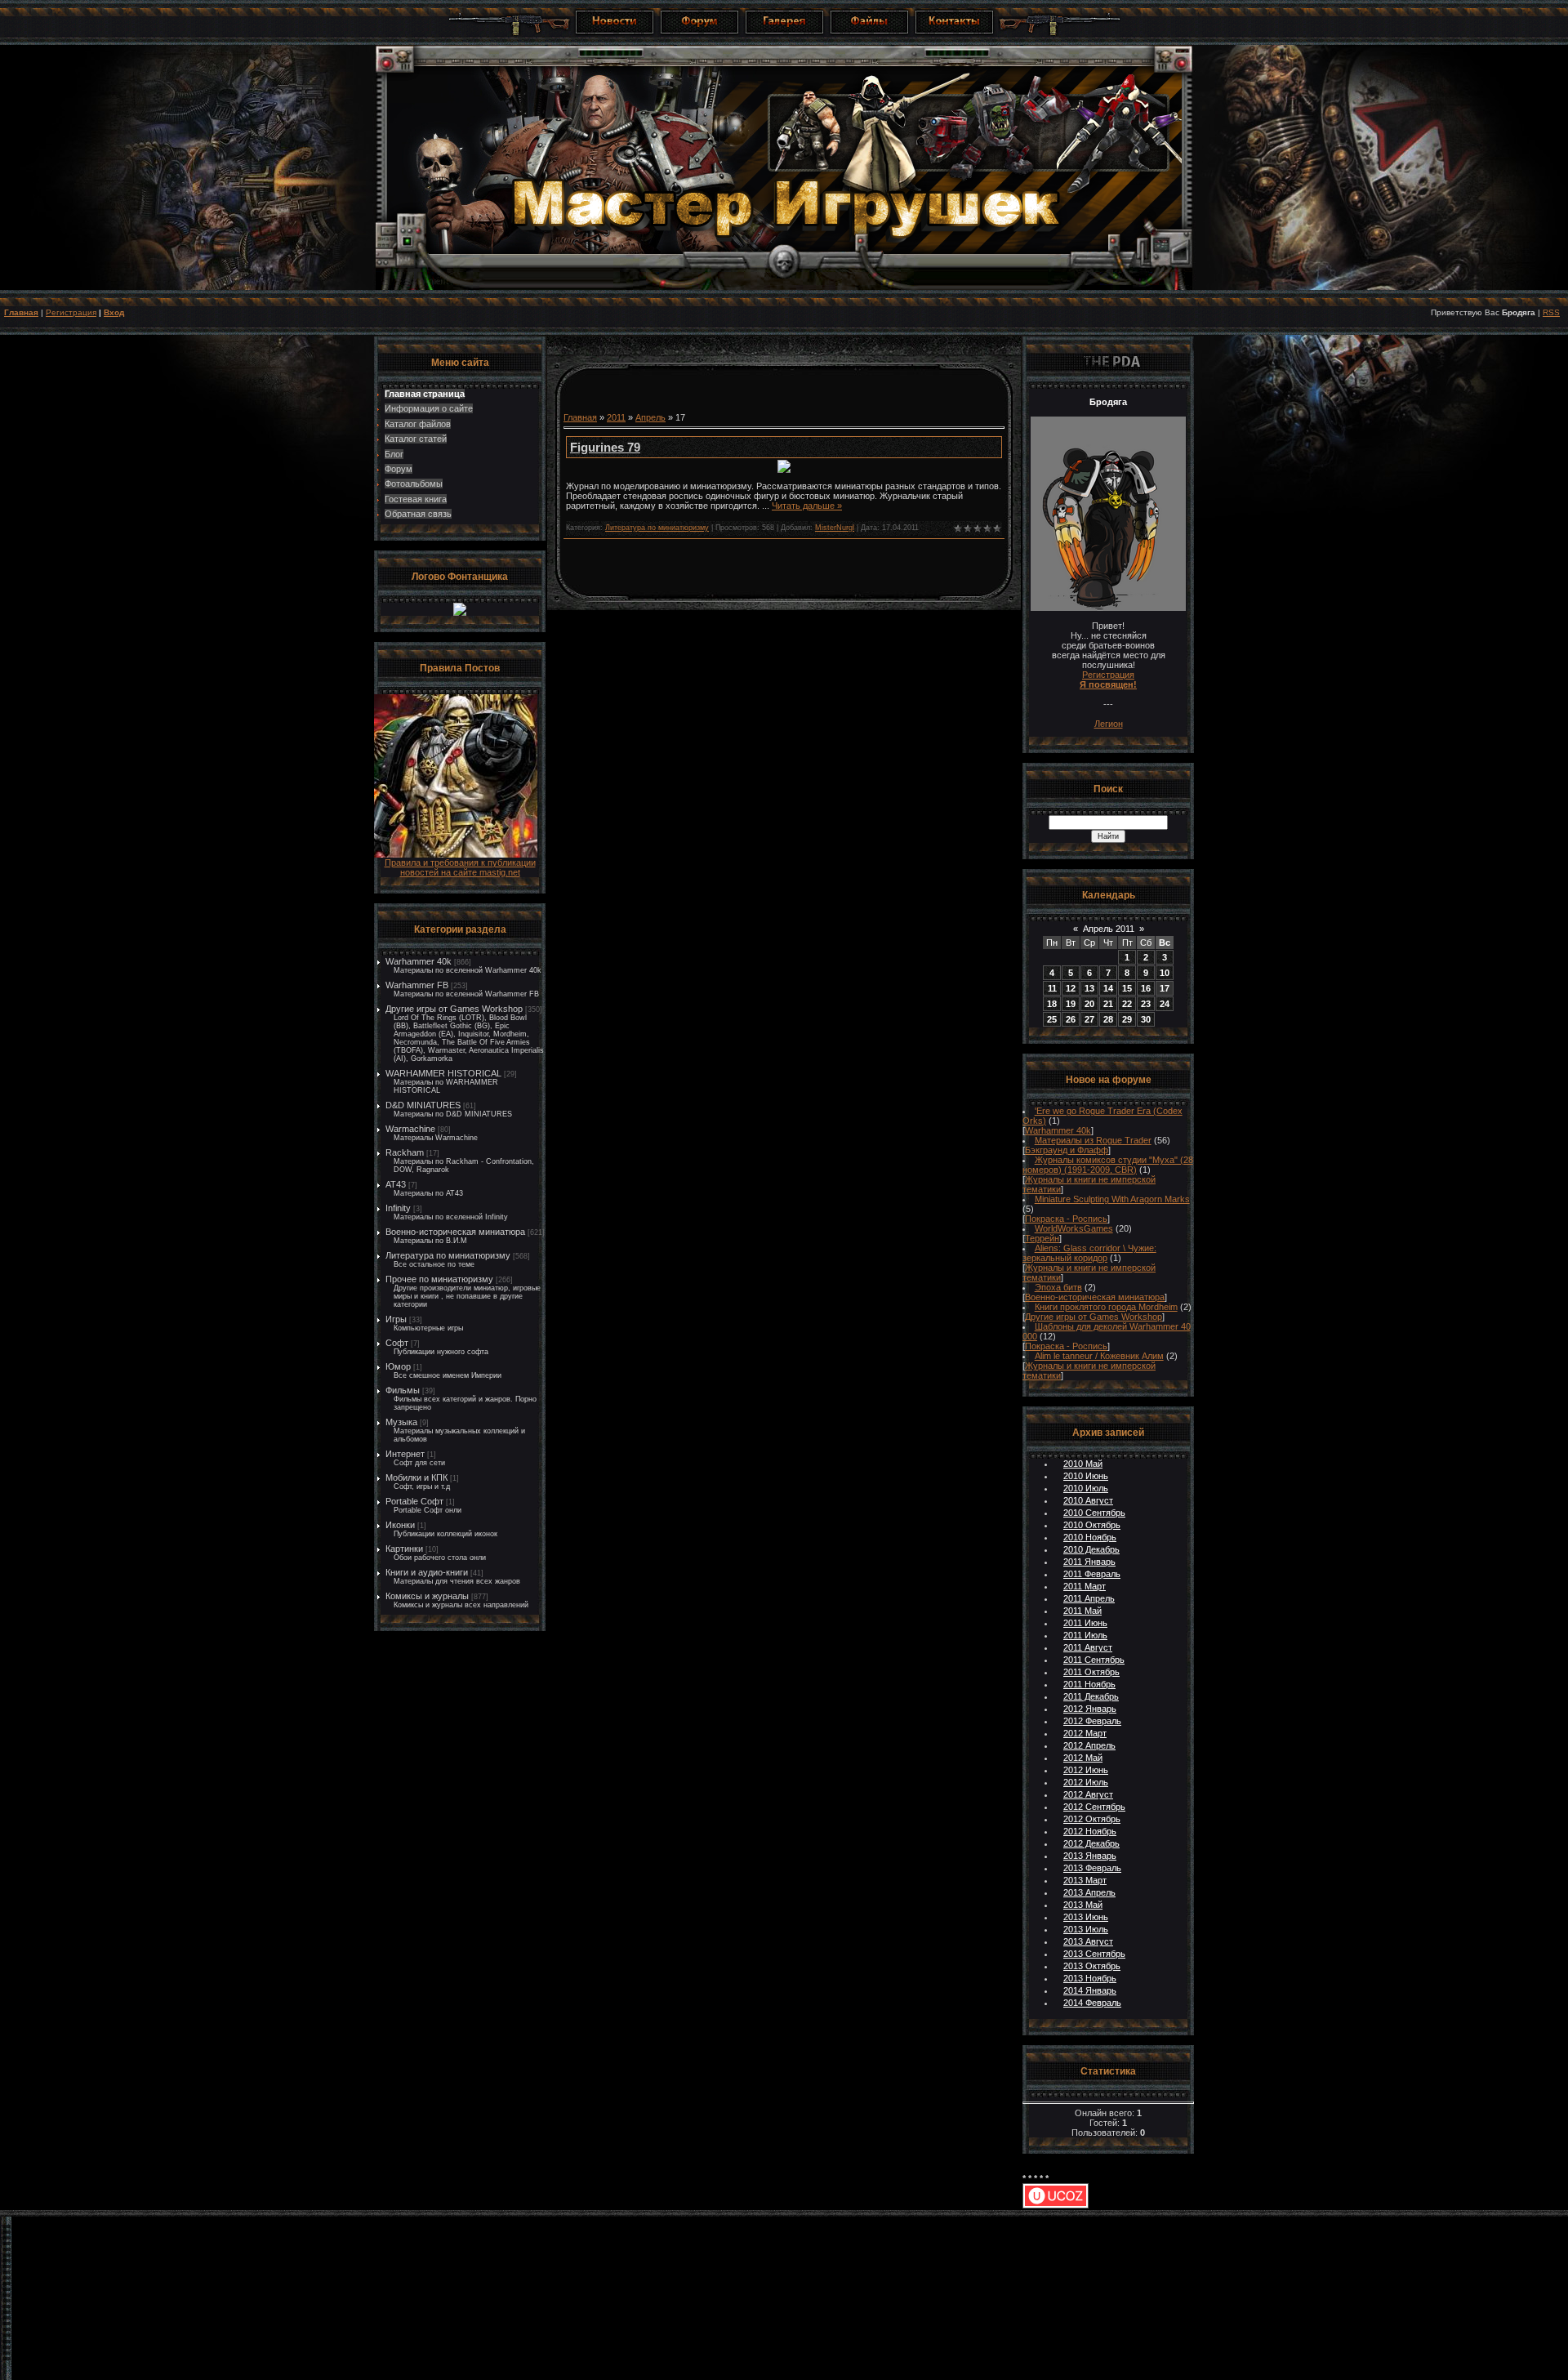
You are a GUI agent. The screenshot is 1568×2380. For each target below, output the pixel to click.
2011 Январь (1089, 1562)
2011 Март (1085, 1586)
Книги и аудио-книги (427, 1572)
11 (1052, 988)
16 (1146, 988)
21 (1108, 1004)
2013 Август (1088, 1941)
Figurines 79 (605, 447)
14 (1108, 988)
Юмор (398, 1366)
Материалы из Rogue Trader (1093, 1140)
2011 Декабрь (1091, 1696)
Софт (397, 1343)
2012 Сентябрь (1094, 1807)
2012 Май (1083, 1758)
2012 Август (1088, 1794)
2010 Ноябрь (1090, 1537)
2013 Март (1085, 1880)
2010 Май (1083, 1464)
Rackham (405, 1152)
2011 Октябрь (1091, 1672)
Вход (114, 312)
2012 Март (1085, 1733)
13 (1089, 988)
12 (1071, 988)
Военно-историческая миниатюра (455, 1232)
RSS (1551, 312)
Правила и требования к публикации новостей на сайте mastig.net (460, 867)
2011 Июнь (1085, 1623)
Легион (1109, 724)
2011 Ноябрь (1089, 1684)
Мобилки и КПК (416, 1477)
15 (1127, 988)
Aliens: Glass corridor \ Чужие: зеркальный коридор (1089, 1253)
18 (1052, 1004)
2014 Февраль (1092, 2003)
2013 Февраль (1092, 1868)
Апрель (650, 417)
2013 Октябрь (1092, 1966)
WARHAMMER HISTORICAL (443, 1073)
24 (1165, 1004)
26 (1071, 1019)
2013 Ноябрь (1090, 1978)
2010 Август (1088, 1500)
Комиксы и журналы (427, 1596)
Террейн (1042, 1238)
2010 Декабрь (1091, 1549)
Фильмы (403, 1390)
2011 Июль (1085, 1635)
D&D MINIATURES (423, 1105)
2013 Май (1083, 1905)
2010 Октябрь (1092, 1525)
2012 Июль (1086, 1782)
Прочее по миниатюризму (439, 1279)
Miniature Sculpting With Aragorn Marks (1112, 1199)
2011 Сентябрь (1094, 1660)
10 (1165, 973)
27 (1089, 1019)
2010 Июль (1086, 1488)
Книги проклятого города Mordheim (1106, 1307)
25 (1052, 1019)
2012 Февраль (1092, 1721)
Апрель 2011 (1109, 929)
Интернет (405, 1454)
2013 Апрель (1089, 1892)
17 (1165, 988)
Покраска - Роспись (1066, 1219)
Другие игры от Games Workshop (454, 1009)
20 (1089, 1004)
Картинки (404, 1549)
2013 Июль (1086, 1929)
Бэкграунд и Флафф (1067, 1150)
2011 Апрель (1089, 1598)
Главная (21, 312)
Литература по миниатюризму (448, 1255)
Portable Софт (414, 1501)
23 (1146, 1004)
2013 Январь (1090, 1856)
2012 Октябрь (1092, 1819)
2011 (616, 417)
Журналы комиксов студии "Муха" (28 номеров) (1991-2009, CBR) (1108, 1165)
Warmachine (410, 1129)
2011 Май (1082, 1611)
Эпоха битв (1058, 1287)
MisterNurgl (835, 528)
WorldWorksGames (1074, 1228)
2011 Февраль (1092, 1574)
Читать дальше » (807, 506)
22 (1127, 1004)
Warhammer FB (417, 985)
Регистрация (71, 312)
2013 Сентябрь (1094, 1954)
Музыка (401, 1422)
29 (1127, 1019)
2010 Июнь (1086, 1476)
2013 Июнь (1086, 1917)
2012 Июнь (1086, 1770)
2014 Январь (1090, 1990)
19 (1071, 1004)
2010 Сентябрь (1094, 1513)
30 (1146, 1019)
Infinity (398, 1208)
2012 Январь (1090, 1709)
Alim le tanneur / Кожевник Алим (1099, 1356)
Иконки (400, 1525)
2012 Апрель (1089, 1745)
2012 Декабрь (1091, 1843)
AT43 (396, 1184)
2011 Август (1088, 1647)
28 (1108, 1019)
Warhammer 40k (419, 961)
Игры (396, 1319)
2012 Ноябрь (1090, 1831)
